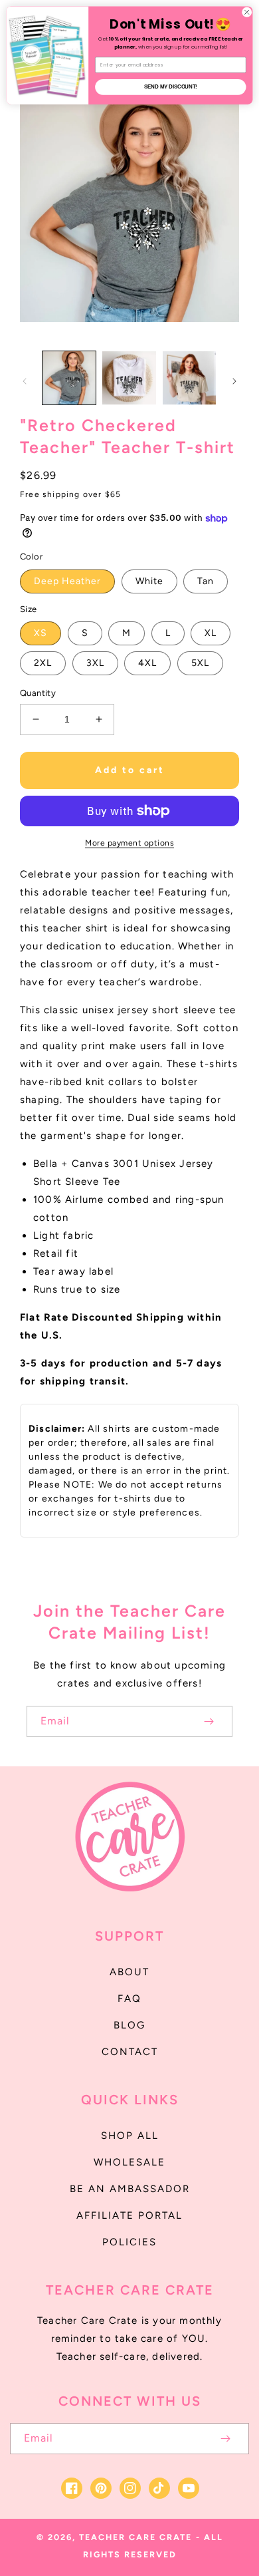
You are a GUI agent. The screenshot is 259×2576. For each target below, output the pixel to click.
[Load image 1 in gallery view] (69, 378)
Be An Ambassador (130, 2189)
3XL (95, 663)
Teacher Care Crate (135, 2537)
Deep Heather (67, 581)
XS (41, 633)
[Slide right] (234, 381)
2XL (43, 663)
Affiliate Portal (129, 2215)
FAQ (129, 1999)
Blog (129, 2025)
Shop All (130, 2136)
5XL (200, 663)
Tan (206, 581)
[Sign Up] (209, 1721)
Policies (129, 2242)
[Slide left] (25, 381)
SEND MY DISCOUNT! (171, 87)
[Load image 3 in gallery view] (189, 378)
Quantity (38, 693)
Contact (130, 2052)
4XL (147, 663)
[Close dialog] (247, 12)
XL (211, 633)
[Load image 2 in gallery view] (129, 378)
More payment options (129, 843)
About (129, 1972)
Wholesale (129, 2162)
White (149, 581)
